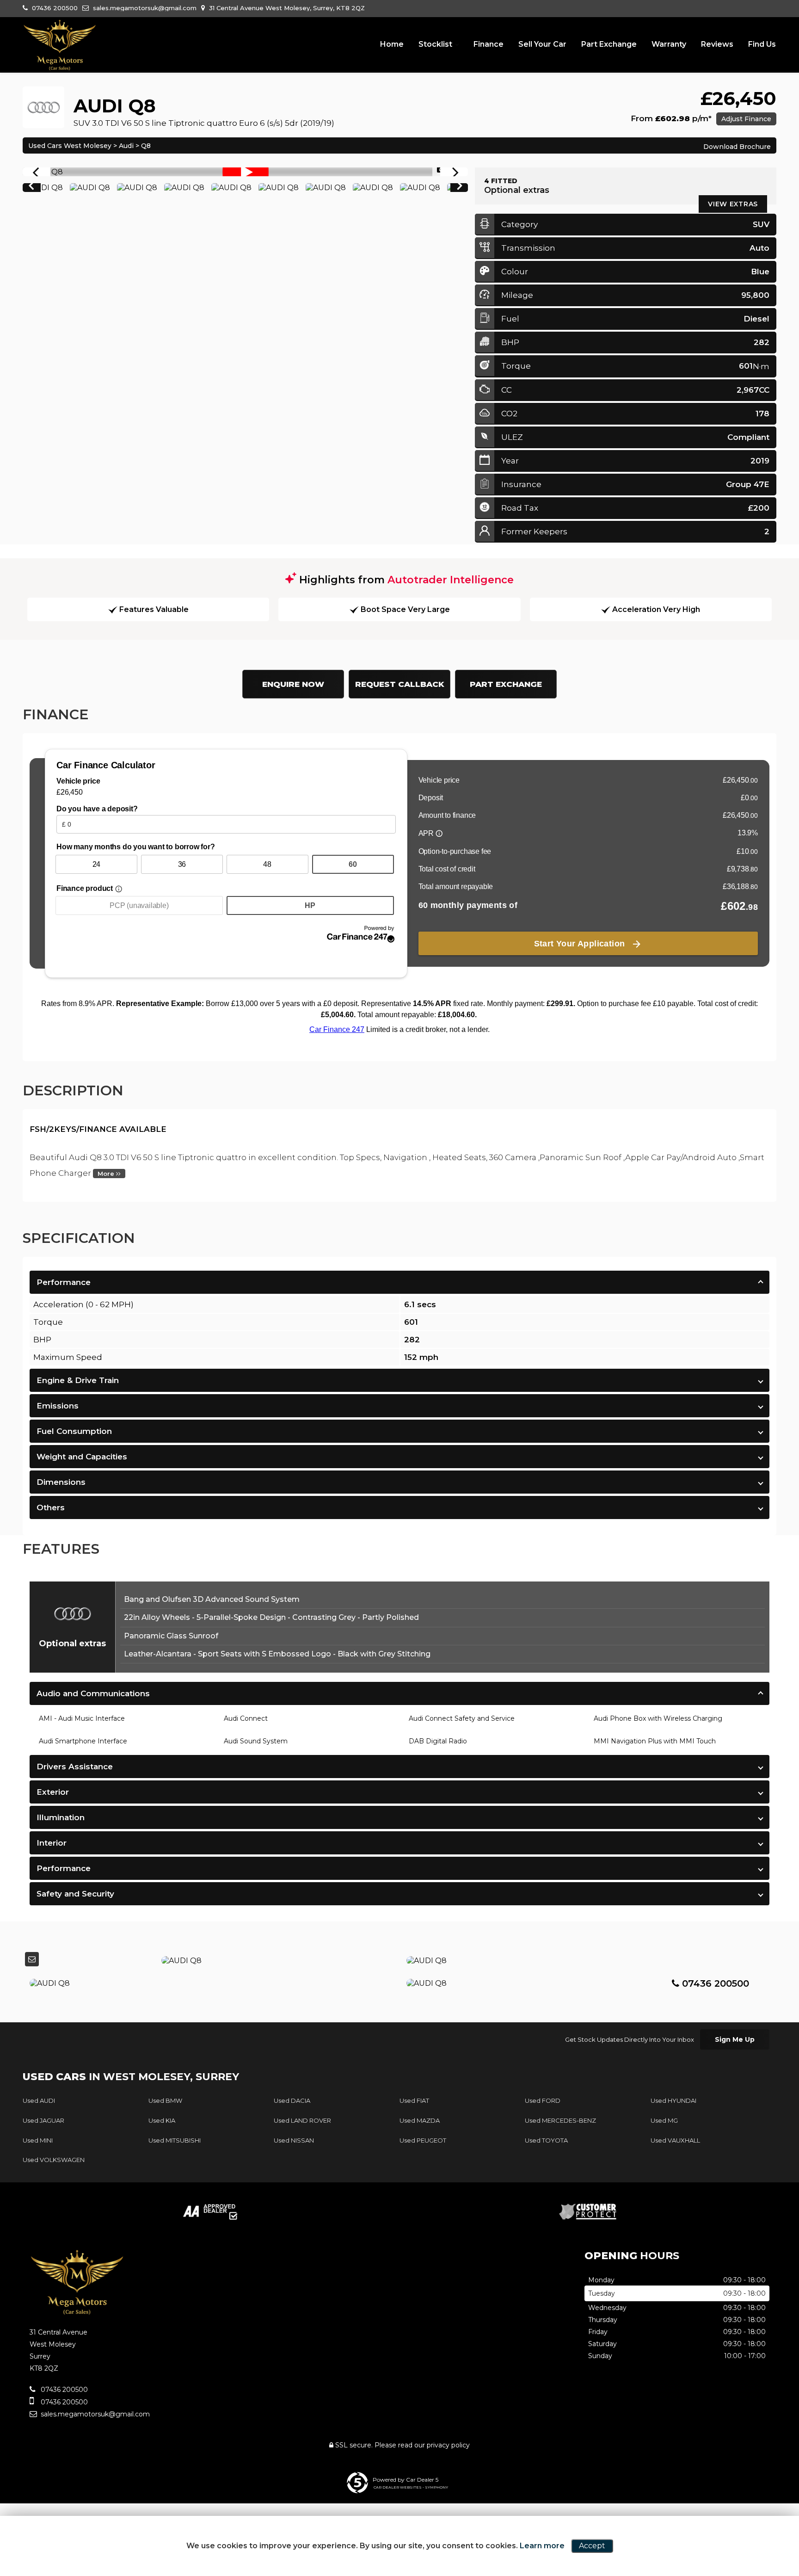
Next (460, 188)
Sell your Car (542, 44)
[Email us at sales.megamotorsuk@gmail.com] (32, 1959)
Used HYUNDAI (673, 2100)
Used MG (664, 2120)
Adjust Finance (746, 119)
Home (392, 44)
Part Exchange (609, 44)
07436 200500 (54, 8)
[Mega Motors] (60, 45)
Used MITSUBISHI (175, 2140)
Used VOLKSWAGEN (54, 2160)
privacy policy (448, 2445)
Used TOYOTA (546, 2140)
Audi (126, 146)
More (107, 1174)
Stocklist (435, 44)
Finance (489, 44)
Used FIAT (414, 2100)
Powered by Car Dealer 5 (406, 2480)
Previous (31, 188)
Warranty (669, 44)
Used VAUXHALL (675, 2140)
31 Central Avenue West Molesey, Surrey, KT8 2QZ (286, 8)
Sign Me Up (735, 2039)
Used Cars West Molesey (70, 146)
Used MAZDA (420, 2120)
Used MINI (38, 2140)
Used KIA (162, 2120)
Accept (592, 2546)
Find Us (762, 44)
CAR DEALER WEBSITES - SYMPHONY (411, 2487)
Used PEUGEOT (423, 2140)
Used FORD (543, 2100)
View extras (733, 204)
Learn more (542, 2546)
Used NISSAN (294, 2140)
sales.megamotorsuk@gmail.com (144, 8)
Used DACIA (292, 2100)
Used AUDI (39, 2100)
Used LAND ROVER (302, 2120)
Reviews (717, 44)
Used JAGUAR (43, 2120)
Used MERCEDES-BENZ (560, 2120)
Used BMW (165, 2100)
